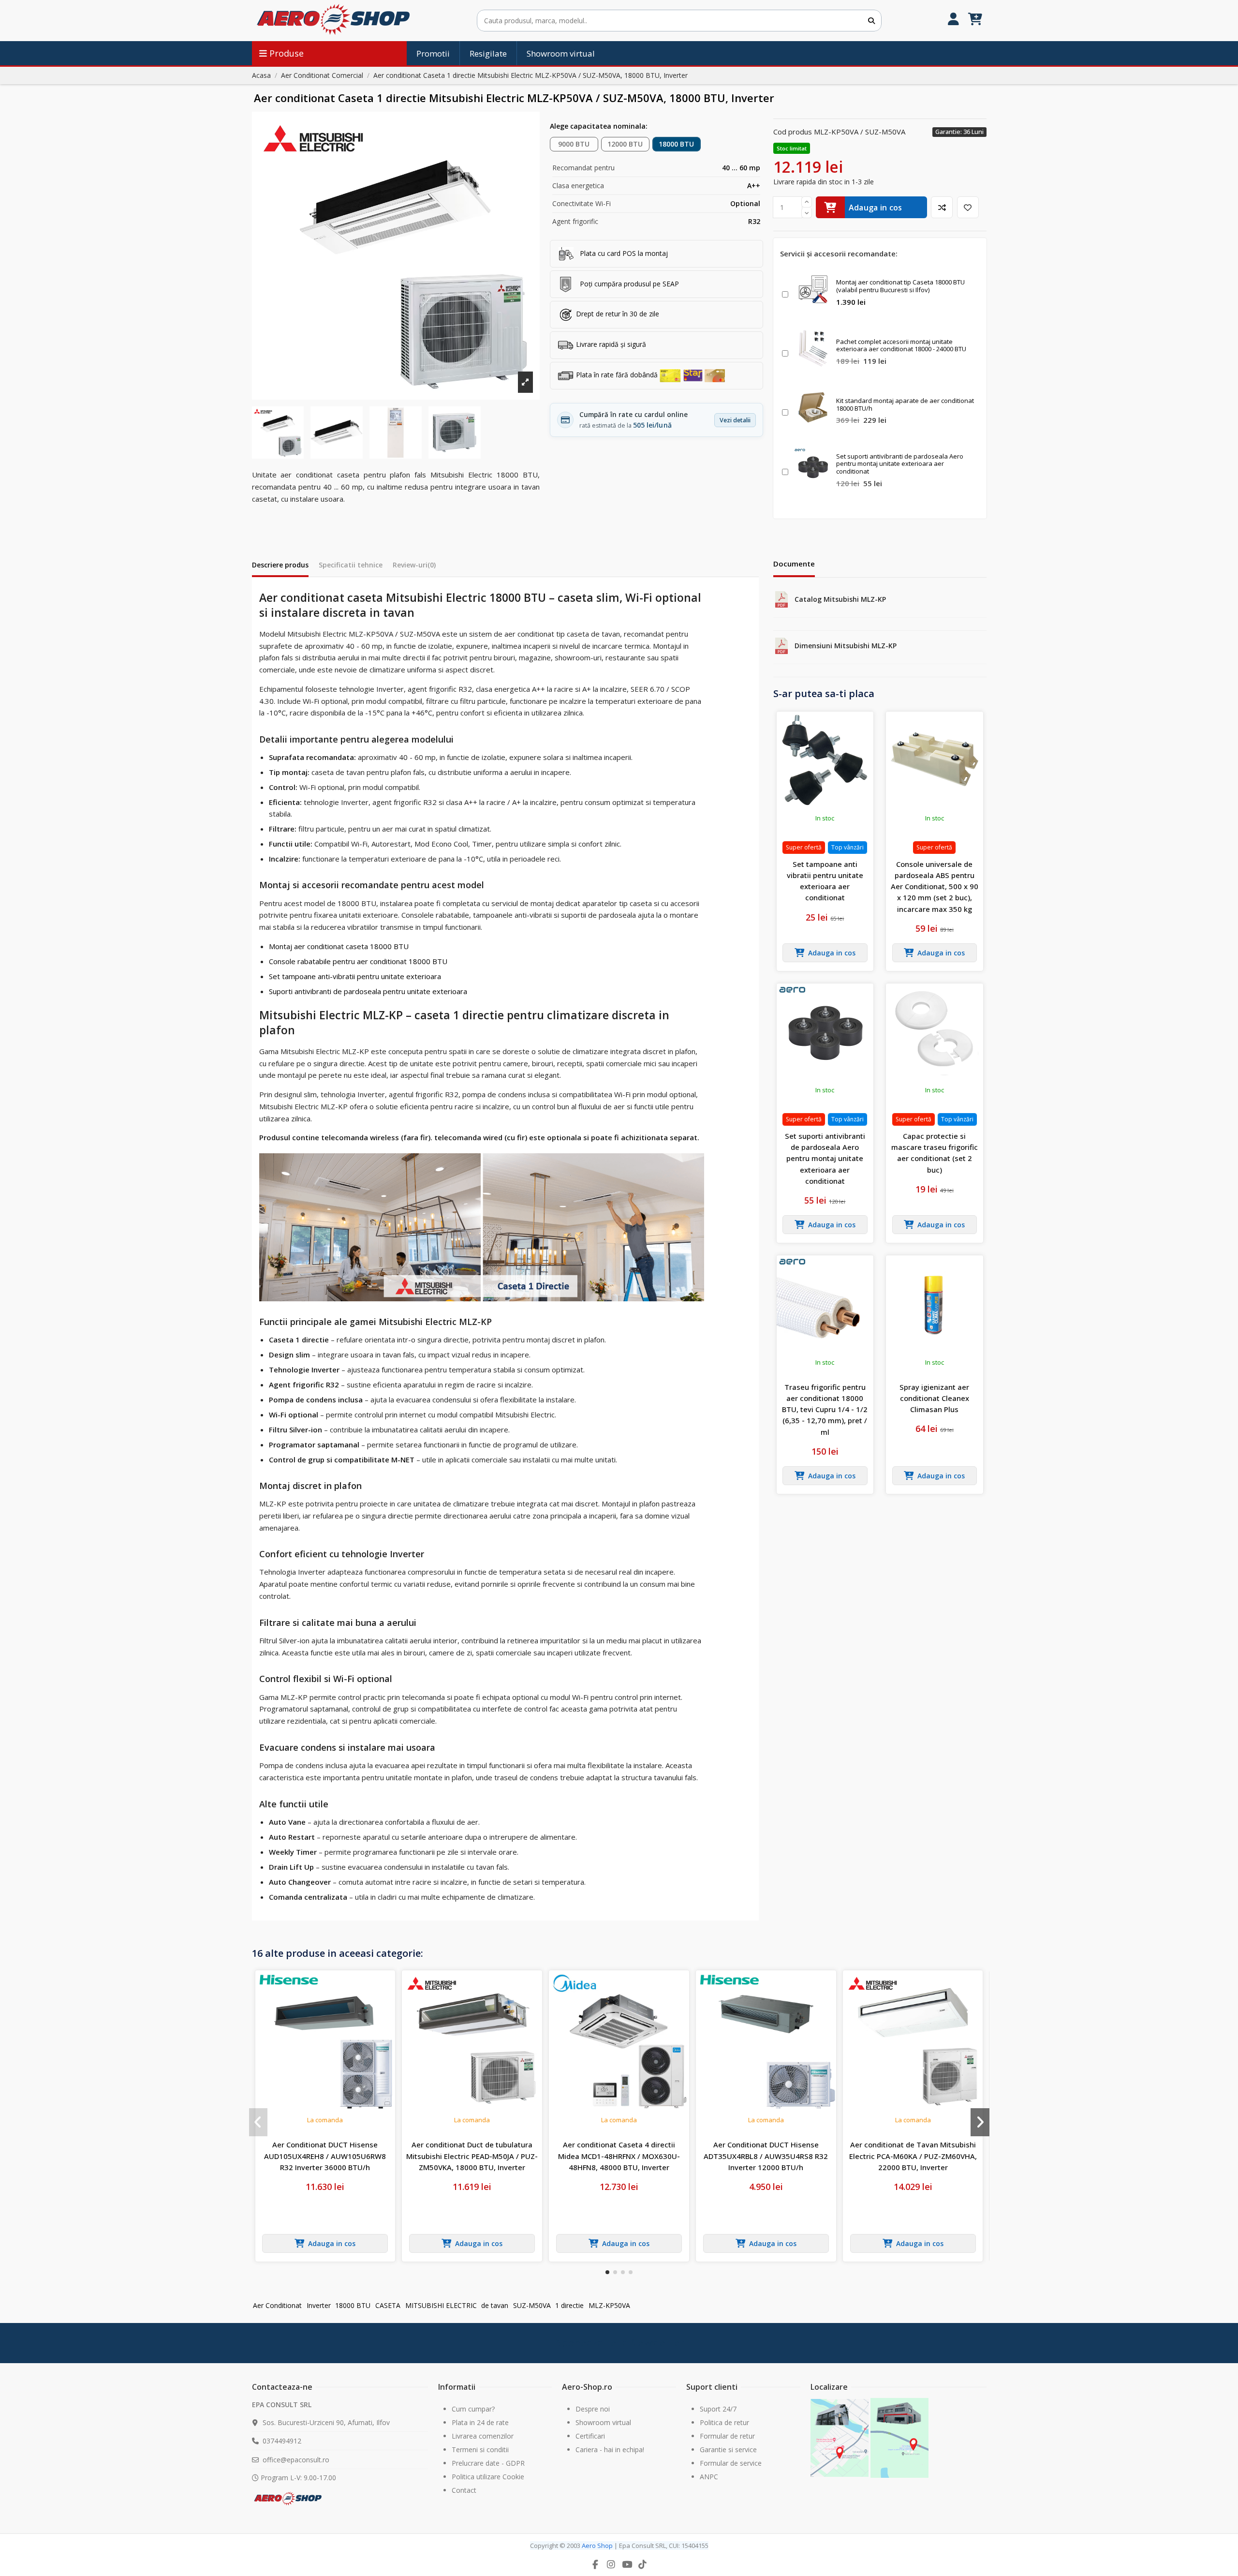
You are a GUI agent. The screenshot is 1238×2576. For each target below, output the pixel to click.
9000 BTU (574, 144)
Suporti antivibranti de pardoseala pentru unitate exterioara (368, 991)
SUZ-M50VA (532, 2305)
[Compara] (942, 207)
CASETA (388, 2305)
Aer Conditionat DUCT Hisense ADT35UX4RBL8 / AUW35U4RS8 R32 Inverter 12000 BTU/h (766, 2156)
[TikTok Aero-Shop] (643, 2564)
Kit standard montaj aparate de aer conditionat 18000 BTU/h (905, 404)
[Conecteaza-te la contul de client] (953, 21)
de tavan (495, 2305)
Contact (464, 2490)
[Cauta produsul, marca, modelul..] (871, 21)
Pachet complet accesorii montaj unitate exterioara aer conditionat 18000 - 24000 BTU (901, 345)
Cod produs (793, 132)
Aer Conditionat (277, 2305)
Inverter (319, 2305)
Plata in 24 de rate (480, 2422)
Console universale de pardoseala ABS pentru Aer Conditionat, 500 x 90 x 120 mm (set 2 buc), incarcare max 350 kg (935, 886)
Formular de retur (727, 2436)
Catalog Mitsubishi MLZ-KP (840, 599)
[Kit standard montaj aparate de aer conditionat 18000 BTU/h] (813, 407)
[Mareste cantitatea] (807, 202)
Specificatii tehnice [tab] (351, 565)
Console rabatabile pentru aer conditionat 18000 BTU (358, 961)
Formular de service (731, 2463)
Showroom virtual (603, 2422)
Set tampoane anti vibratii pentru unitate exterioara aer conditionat (825, 881)
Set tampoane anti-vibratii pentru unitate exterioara (355, 976)
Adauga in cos (876, 208)
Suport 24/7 (718, 2409)
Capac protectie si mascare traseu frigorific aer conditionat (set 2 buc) (935, 1153)
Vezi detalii (735, 420)
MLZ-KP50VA (609, 2305)
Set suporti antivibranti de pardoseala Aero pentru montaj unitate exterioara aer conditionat (900, 464)
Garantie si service (728, 2449)
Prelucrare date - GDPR (488, 2463)
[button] (607, 2272)
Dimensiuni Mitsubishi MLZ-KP (846, 646)
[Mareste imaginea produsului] (396, 256)
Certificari (590, 2436)
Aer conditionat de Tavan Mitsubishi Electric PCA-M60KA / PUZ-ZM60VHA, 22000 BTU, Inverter (913, 2156)
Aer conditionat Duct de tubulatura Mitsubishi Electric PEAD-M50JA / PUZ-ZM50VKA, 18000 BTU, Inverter (472, 2156)
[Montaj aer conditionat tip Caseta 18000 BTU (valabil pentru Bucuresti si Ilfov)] (813, 289)
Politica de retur (724, 2422)
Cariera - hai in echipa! (610, 2449)
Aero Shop (597, 2546)
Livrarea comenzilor (483, 2436)
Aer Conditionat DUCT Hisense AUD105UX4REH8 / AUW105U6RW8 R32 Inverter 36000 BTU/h (325, 2156)
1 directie (569, 2305)
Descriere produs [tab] (280, 565)
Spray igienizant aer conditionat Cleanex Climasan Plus (934, 1398)
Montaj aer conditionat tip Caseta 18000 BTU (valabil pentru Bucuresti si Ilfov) (900, 286)
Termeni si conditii (480, 2449)
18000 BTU (676, 144)
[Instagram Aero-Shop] (611, 2564)
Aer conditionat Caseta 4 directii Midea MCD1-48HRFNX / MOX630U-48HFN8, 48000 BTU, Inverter (619, 2156)
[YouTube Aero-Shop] (627, 2564)
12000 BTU (625, 144)
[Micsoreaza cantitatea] (807, 213)
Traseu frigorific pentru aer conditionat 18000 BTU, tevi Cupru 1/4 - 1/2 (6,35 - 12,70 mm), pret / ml (825, 1409)
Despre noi (593, 2409)
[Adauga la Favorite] (968, 207)
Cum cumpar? (473, 2409)
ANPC (709, 2477)
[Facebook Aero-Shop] (595, 2564)
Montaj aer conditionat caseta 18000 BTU (339, 946)
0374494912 (282, 2441)
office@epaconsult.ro (296, 2460)
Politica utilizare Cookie (488, 2477)
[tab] (414, 567)
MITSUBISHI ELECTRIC (441, 2305)
